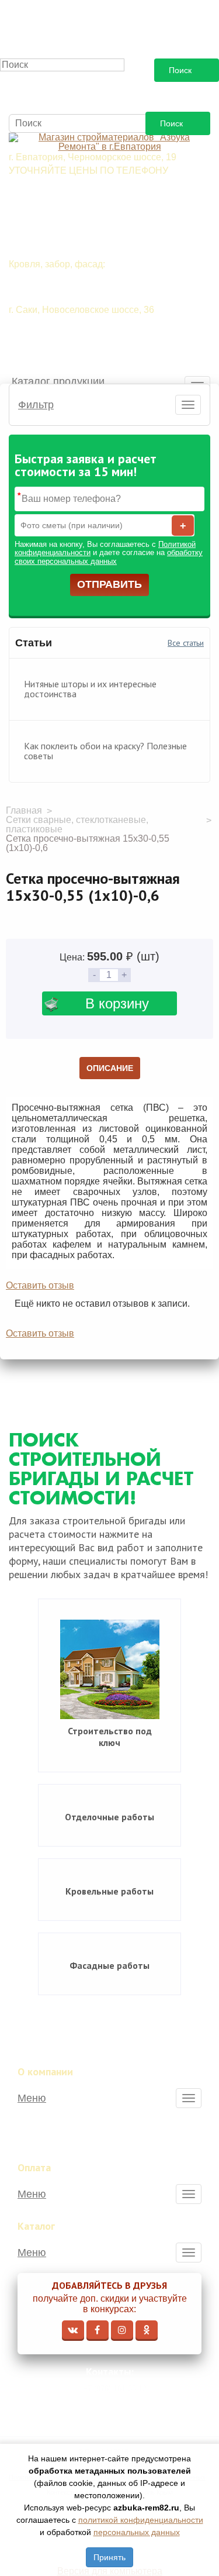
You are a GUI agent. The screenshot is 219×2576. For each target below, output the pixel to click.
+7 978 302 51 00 (70, 236)
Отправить (109, 584)
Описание (110, 1068)
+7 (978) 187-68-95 (73, 354)
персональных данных (137, 2532)
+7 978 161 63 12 (70, 194)
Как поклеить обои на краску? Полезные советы (105, 751)
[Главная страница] (109, 142)
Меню (32, 2098)
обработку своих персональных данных (109, 557)
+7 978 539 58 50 (70, 287)
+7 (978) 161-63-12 (115, 2389)
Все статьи (186, 643)
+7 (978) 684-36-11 (73, 333)
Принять (109, 2557)
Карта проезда (117, 2407)
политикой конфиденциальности (141, 2520)
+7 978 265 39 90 (70, 215)
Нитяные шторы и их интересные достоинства (90, 689)
